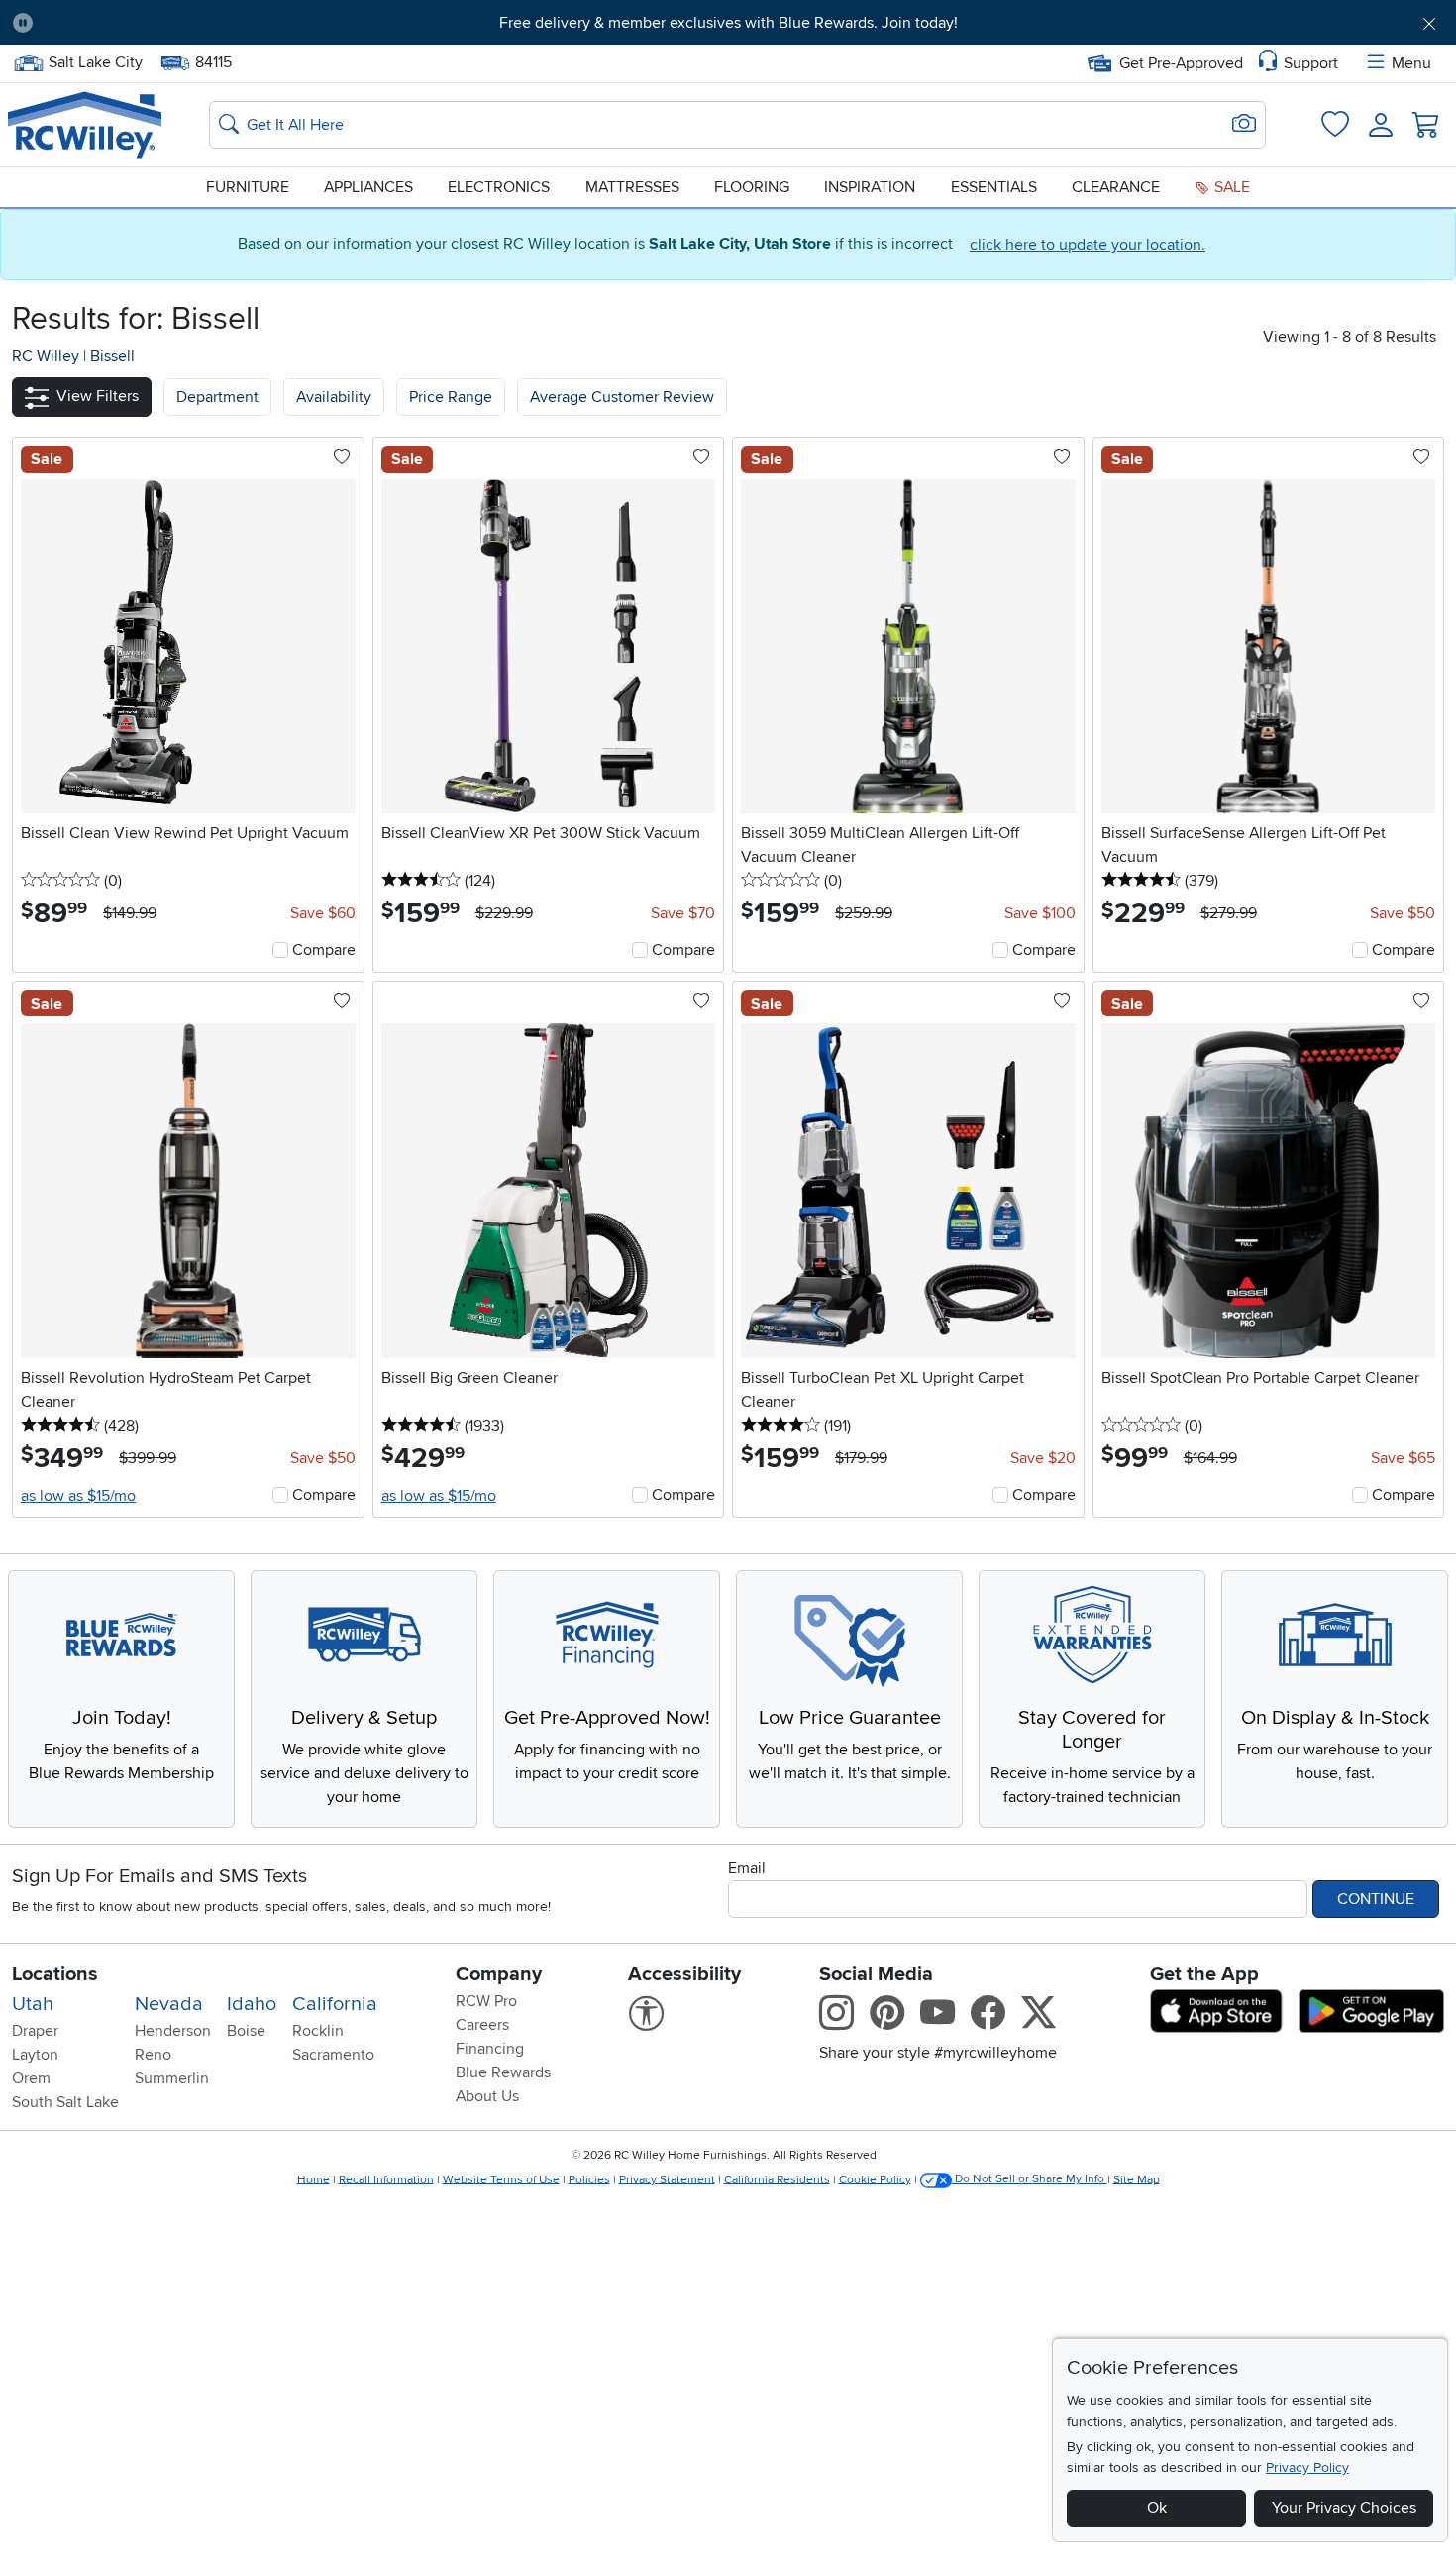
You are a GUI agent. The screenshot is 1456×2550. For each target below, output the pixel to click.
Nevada (169, 2004)
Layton (35, 2055)
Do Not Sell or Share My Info (1030, 2179)
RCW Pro (486, 2001)
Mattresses (632, 187)
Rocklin (318, 2031)
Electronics (499, 187)
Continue (1376, 1899)
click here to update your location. (1088, 245)
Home (313, 2179)
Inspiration (870, 187)
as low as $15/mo (78, 1496)
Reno (153, 2055)
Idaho (252, 2004)
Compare (324, 950)
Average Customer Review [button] (622, 397)
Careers (482, 2025)
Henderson (173, 2031)
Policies (589, 2179)
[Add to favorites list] (342, 458)
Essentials (994, 187)
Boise (246, 2031)
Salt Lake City (95, 60)
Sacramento (333, 2055)
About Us (487, 2096)
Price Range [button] (451, 397)
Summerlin (172, 2078)
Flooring (752, 187)
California (335, 2004)
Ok (1157, 2508)
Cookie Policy (875, 2179)
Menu (1411, 63)
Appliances (368, 187)
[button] (159, 23)
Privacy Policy (1307, 2467)
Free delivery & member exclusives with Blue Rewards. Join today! (728, 23)
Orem (31, 2078)
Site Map (1137, 2179)
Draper (35, 2031)
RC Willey (46, 356)
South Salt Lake (65, 2102)
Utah (33, 2004)
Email (747, 1868)
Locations (55, 1974)
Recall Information (386, 2179)
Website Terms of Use (501, 2179)
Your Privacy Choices (1344, 2508)
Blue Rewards (503, 2072)
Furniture (248, 187)
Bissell (112, 356)
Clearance (1116, 187)
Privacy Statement (667, 2179)
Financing (490, 2049)
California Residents (777, 2179)
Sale (1230, 187)
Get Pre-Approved (1181, 63)
